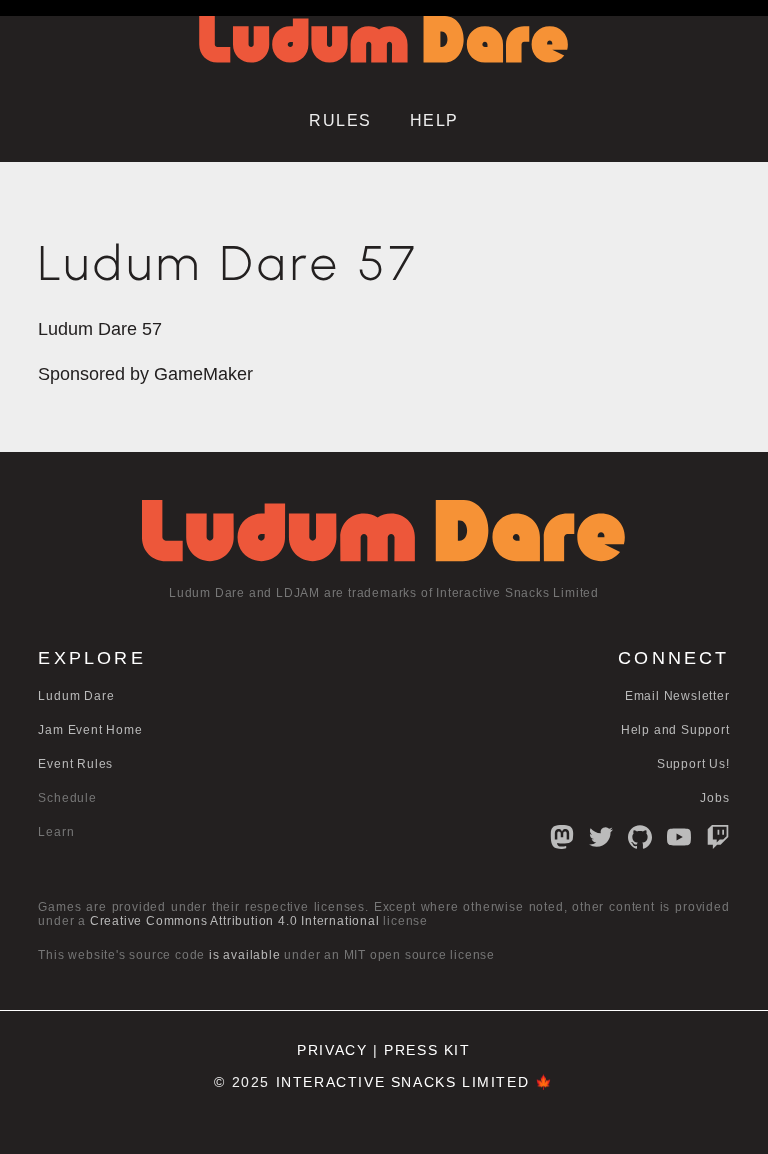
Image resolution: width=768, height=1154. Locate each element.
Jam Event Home (90, 730)
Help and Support (675, 730)
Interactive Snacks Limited (403, 1082)
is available (245, 955)
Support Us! (693, 764)
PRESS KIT (427, 1050)
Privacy (332, 1050)
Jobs (714, 798)
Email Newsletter (677, 696)
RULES (340, 120)
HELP (434, 120)
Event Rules (75, 764)
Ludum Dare (76, 696)
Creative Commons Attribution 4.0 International (235, 921)
